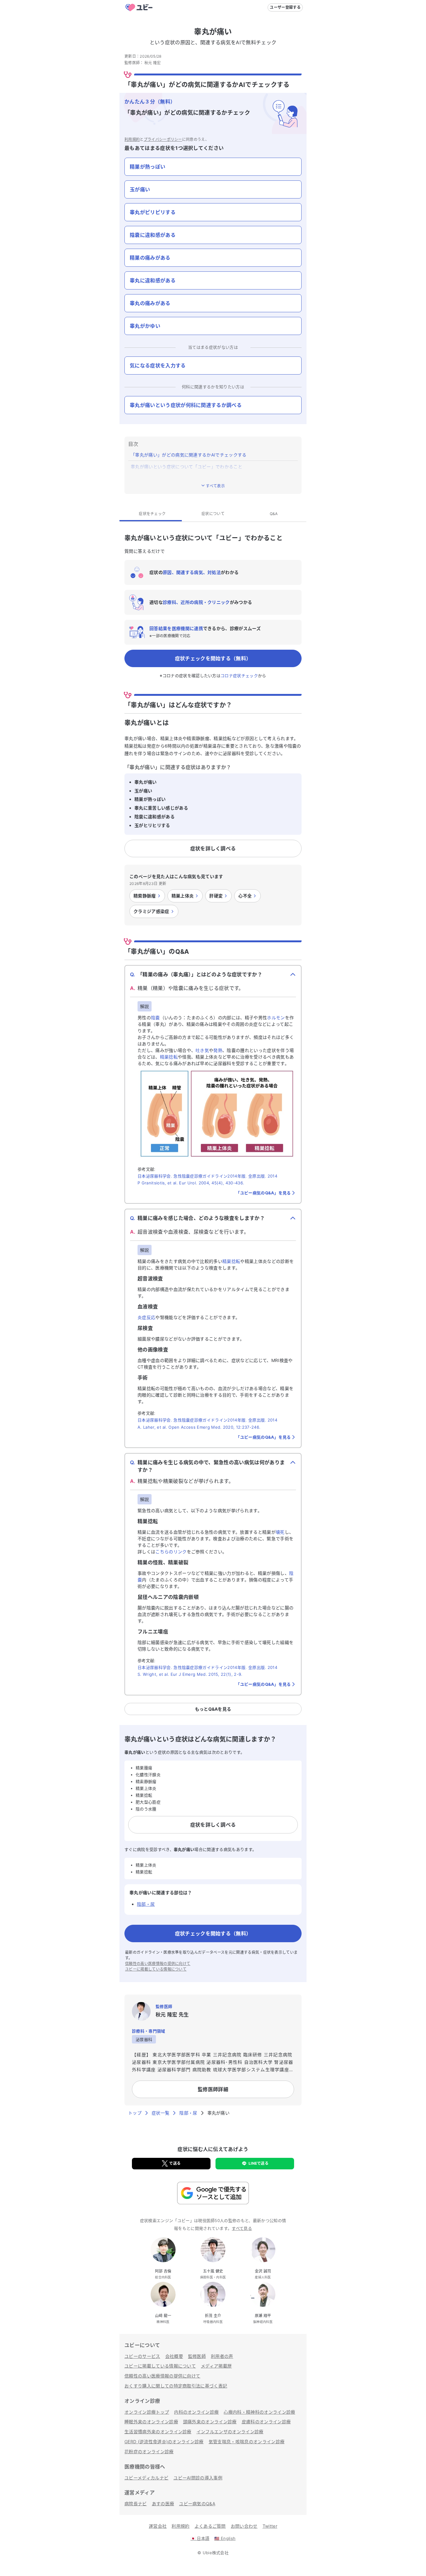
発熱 (218, 1050)
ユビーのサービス (142, 2356)
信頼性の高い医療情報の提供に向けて (158, 1964)
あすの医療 (163, 2504)
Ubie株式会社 (216, 2553)
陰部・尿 (146, 1904)
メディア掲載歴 (216, 2366)
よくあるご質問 (210, 2526)
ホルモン (276, 1018)
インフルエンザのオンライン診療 (230, 2432)
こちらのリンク (171, 1552)
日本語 (200, 2538)
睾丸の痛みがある (150, 303)
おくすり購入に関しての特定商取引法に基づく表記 (176, 2386)
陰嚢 (155, 1018)
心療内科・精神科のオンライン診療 (259, 2412)
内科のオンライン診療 (196, 2412)
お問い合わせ (244, 2526)
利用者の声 (222, 2356)
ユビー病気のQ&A (197, 2504)
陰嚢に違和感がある (153, 235)
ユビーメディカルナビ (146, 2478)
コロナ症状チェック (239, 676)
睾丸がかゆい (145, 326)
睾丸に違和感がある (153, 280)
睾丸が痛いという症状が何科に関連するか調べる (186, 405)
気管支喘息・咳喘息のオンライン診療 (247, 2442)
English (225, 2538)
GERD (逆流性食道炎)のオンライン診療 (164, 2442)
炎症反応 (146, 1317)
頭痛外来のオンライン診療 (210, 2422)
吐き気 (202, 1050)
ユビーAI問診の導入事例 (198, 2478)
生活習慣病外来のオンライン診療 (158, 2432)
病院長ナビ (136, 2504)
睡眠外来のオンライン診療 (151, 2422)
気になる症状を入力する (158, 366)
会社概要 (174, 2356)
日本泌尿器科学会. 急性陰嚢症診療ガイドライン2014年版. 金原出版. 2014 (207, 1176)
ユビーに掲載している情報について (156, 1969)
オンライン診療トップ (147, 2412)
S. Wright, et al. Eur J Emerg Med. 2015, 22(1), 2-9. (190, 1674)
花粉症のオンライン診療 (149, 2452)
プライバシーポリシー (163, 139)
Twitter (270, 2526)
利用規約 (132, 139)
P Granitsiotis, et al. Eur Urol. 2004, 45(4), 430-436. (191, 1183)
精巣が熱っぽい (148, 167)
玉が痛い (140, 189)
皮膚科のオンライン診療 (266, 2422)
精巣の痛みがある (150, 258)
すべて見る (242, 2228)
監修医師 (197, 2356)
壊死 (280, 1532)
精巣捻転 (169, 1057)
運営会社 (158, 2526)
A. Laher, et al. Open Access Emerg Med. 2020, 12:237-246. (199, 1427)
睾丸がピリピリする (153, 212)
